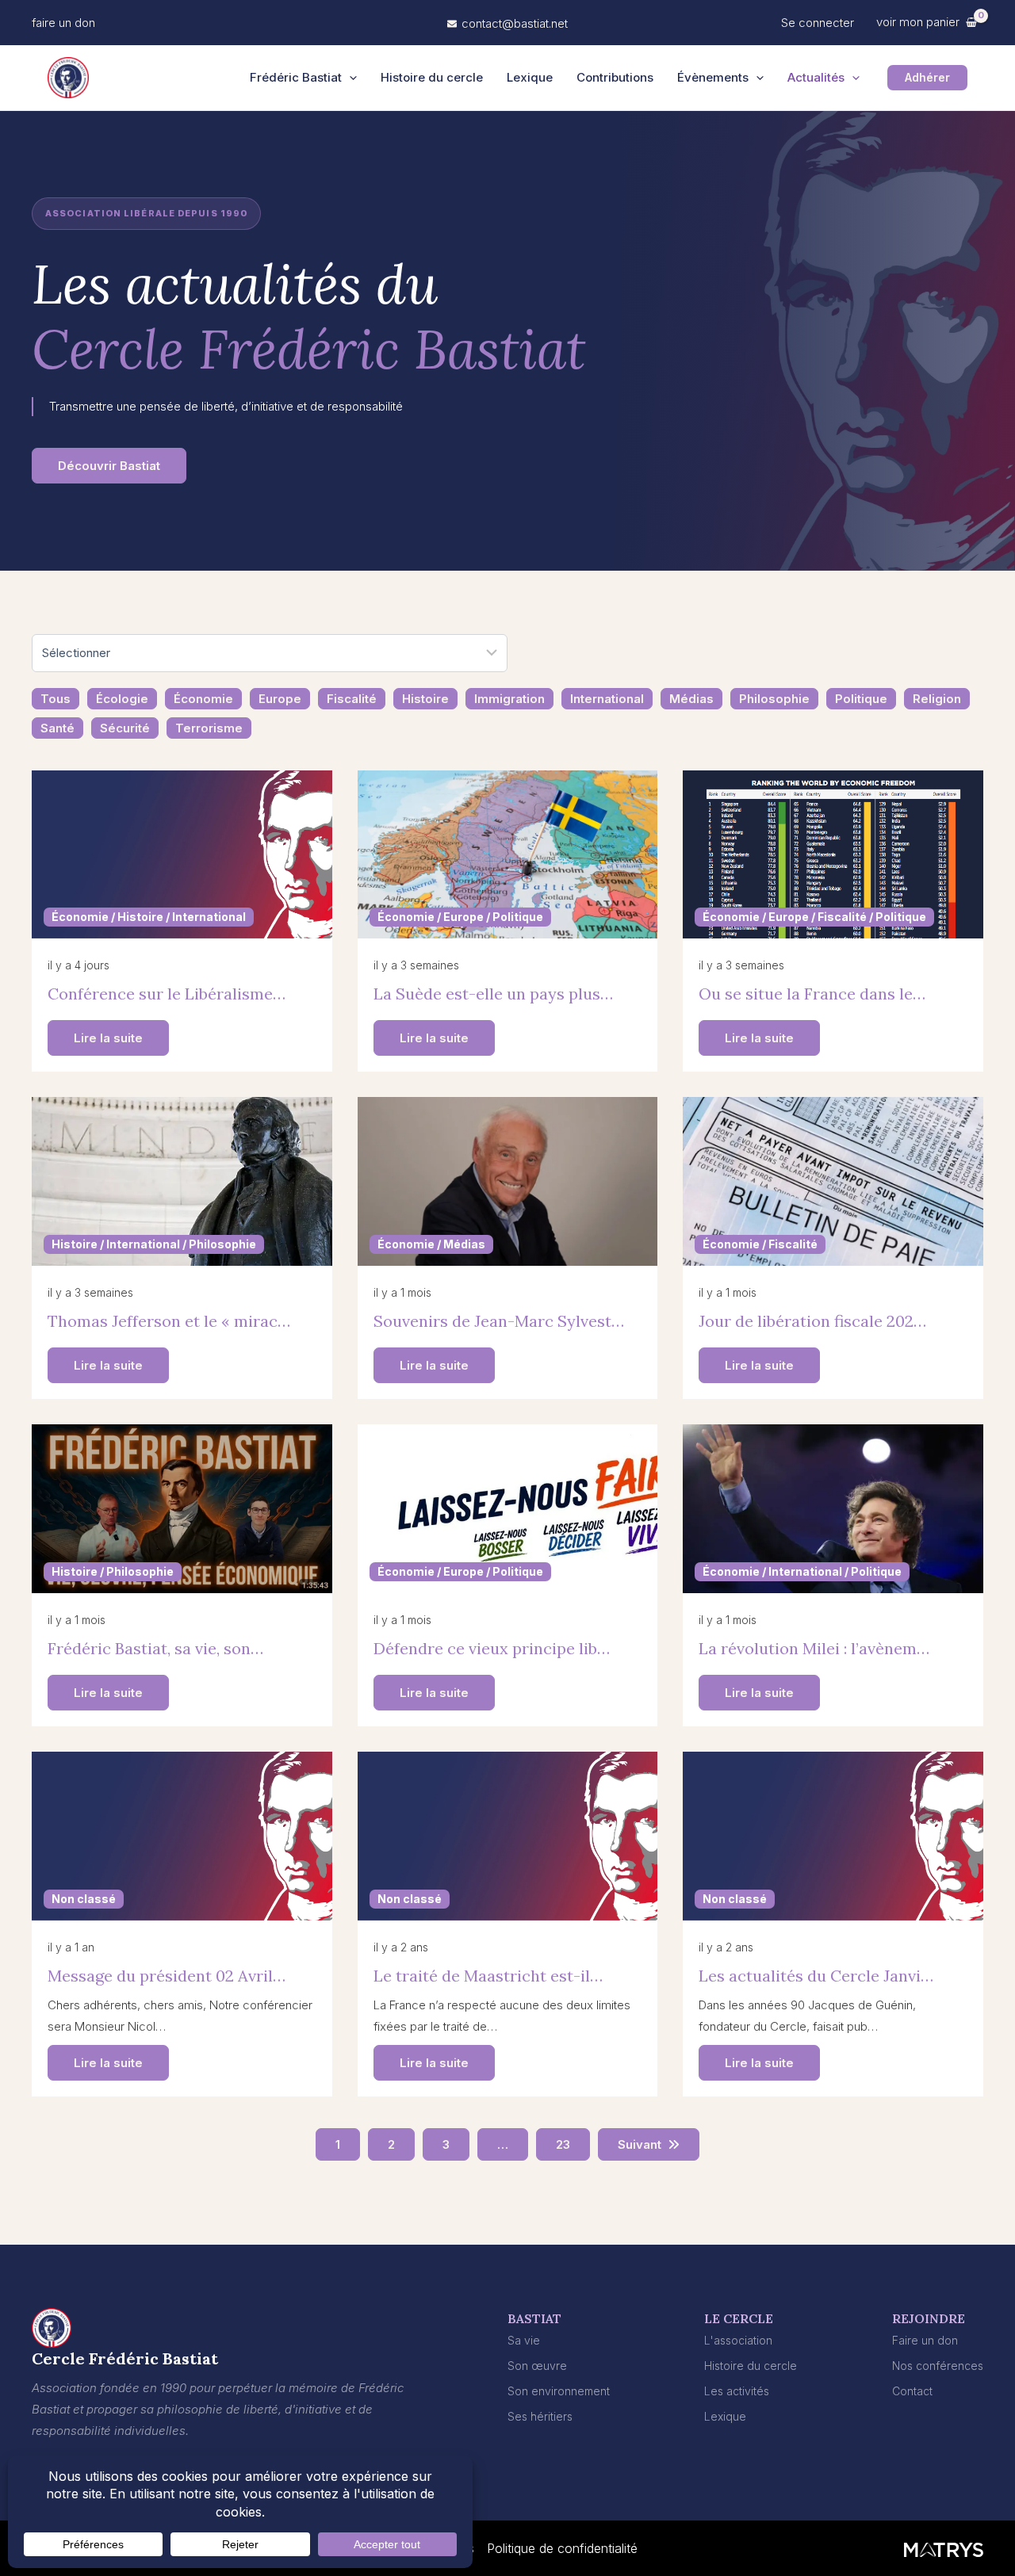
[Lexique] (725, 2416)
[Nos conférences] (938, 2366)
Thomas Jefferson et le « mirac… (169, 1321)
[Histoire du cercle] (751, 2366)
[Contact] (912, 2391)
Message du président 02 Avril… (167, 1976)
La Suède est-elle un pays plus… (493, 994)
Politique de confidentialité (562, 2548)
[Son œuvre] (537, 2366)
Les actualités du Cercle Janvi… (816, 1976)
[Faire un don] (925, 2340)
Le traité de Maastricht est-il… (488, 1976)
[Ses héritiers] (540, 2416)
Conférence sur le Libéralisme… (167, 994)
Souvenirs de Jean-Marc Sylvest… (499, 1321)
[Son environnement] (559, 2391)
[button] (63, 23)
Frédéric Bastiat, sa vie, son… (155, 1648)
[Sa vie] (524, 2340)
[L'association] (738, 2340)
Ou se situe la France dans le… (812, 994)
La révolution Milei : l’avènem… (814, 1648)
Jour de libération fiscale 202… (812, 1321)
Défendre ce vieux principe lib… (492, 1648)
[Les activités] (737, 2391)
